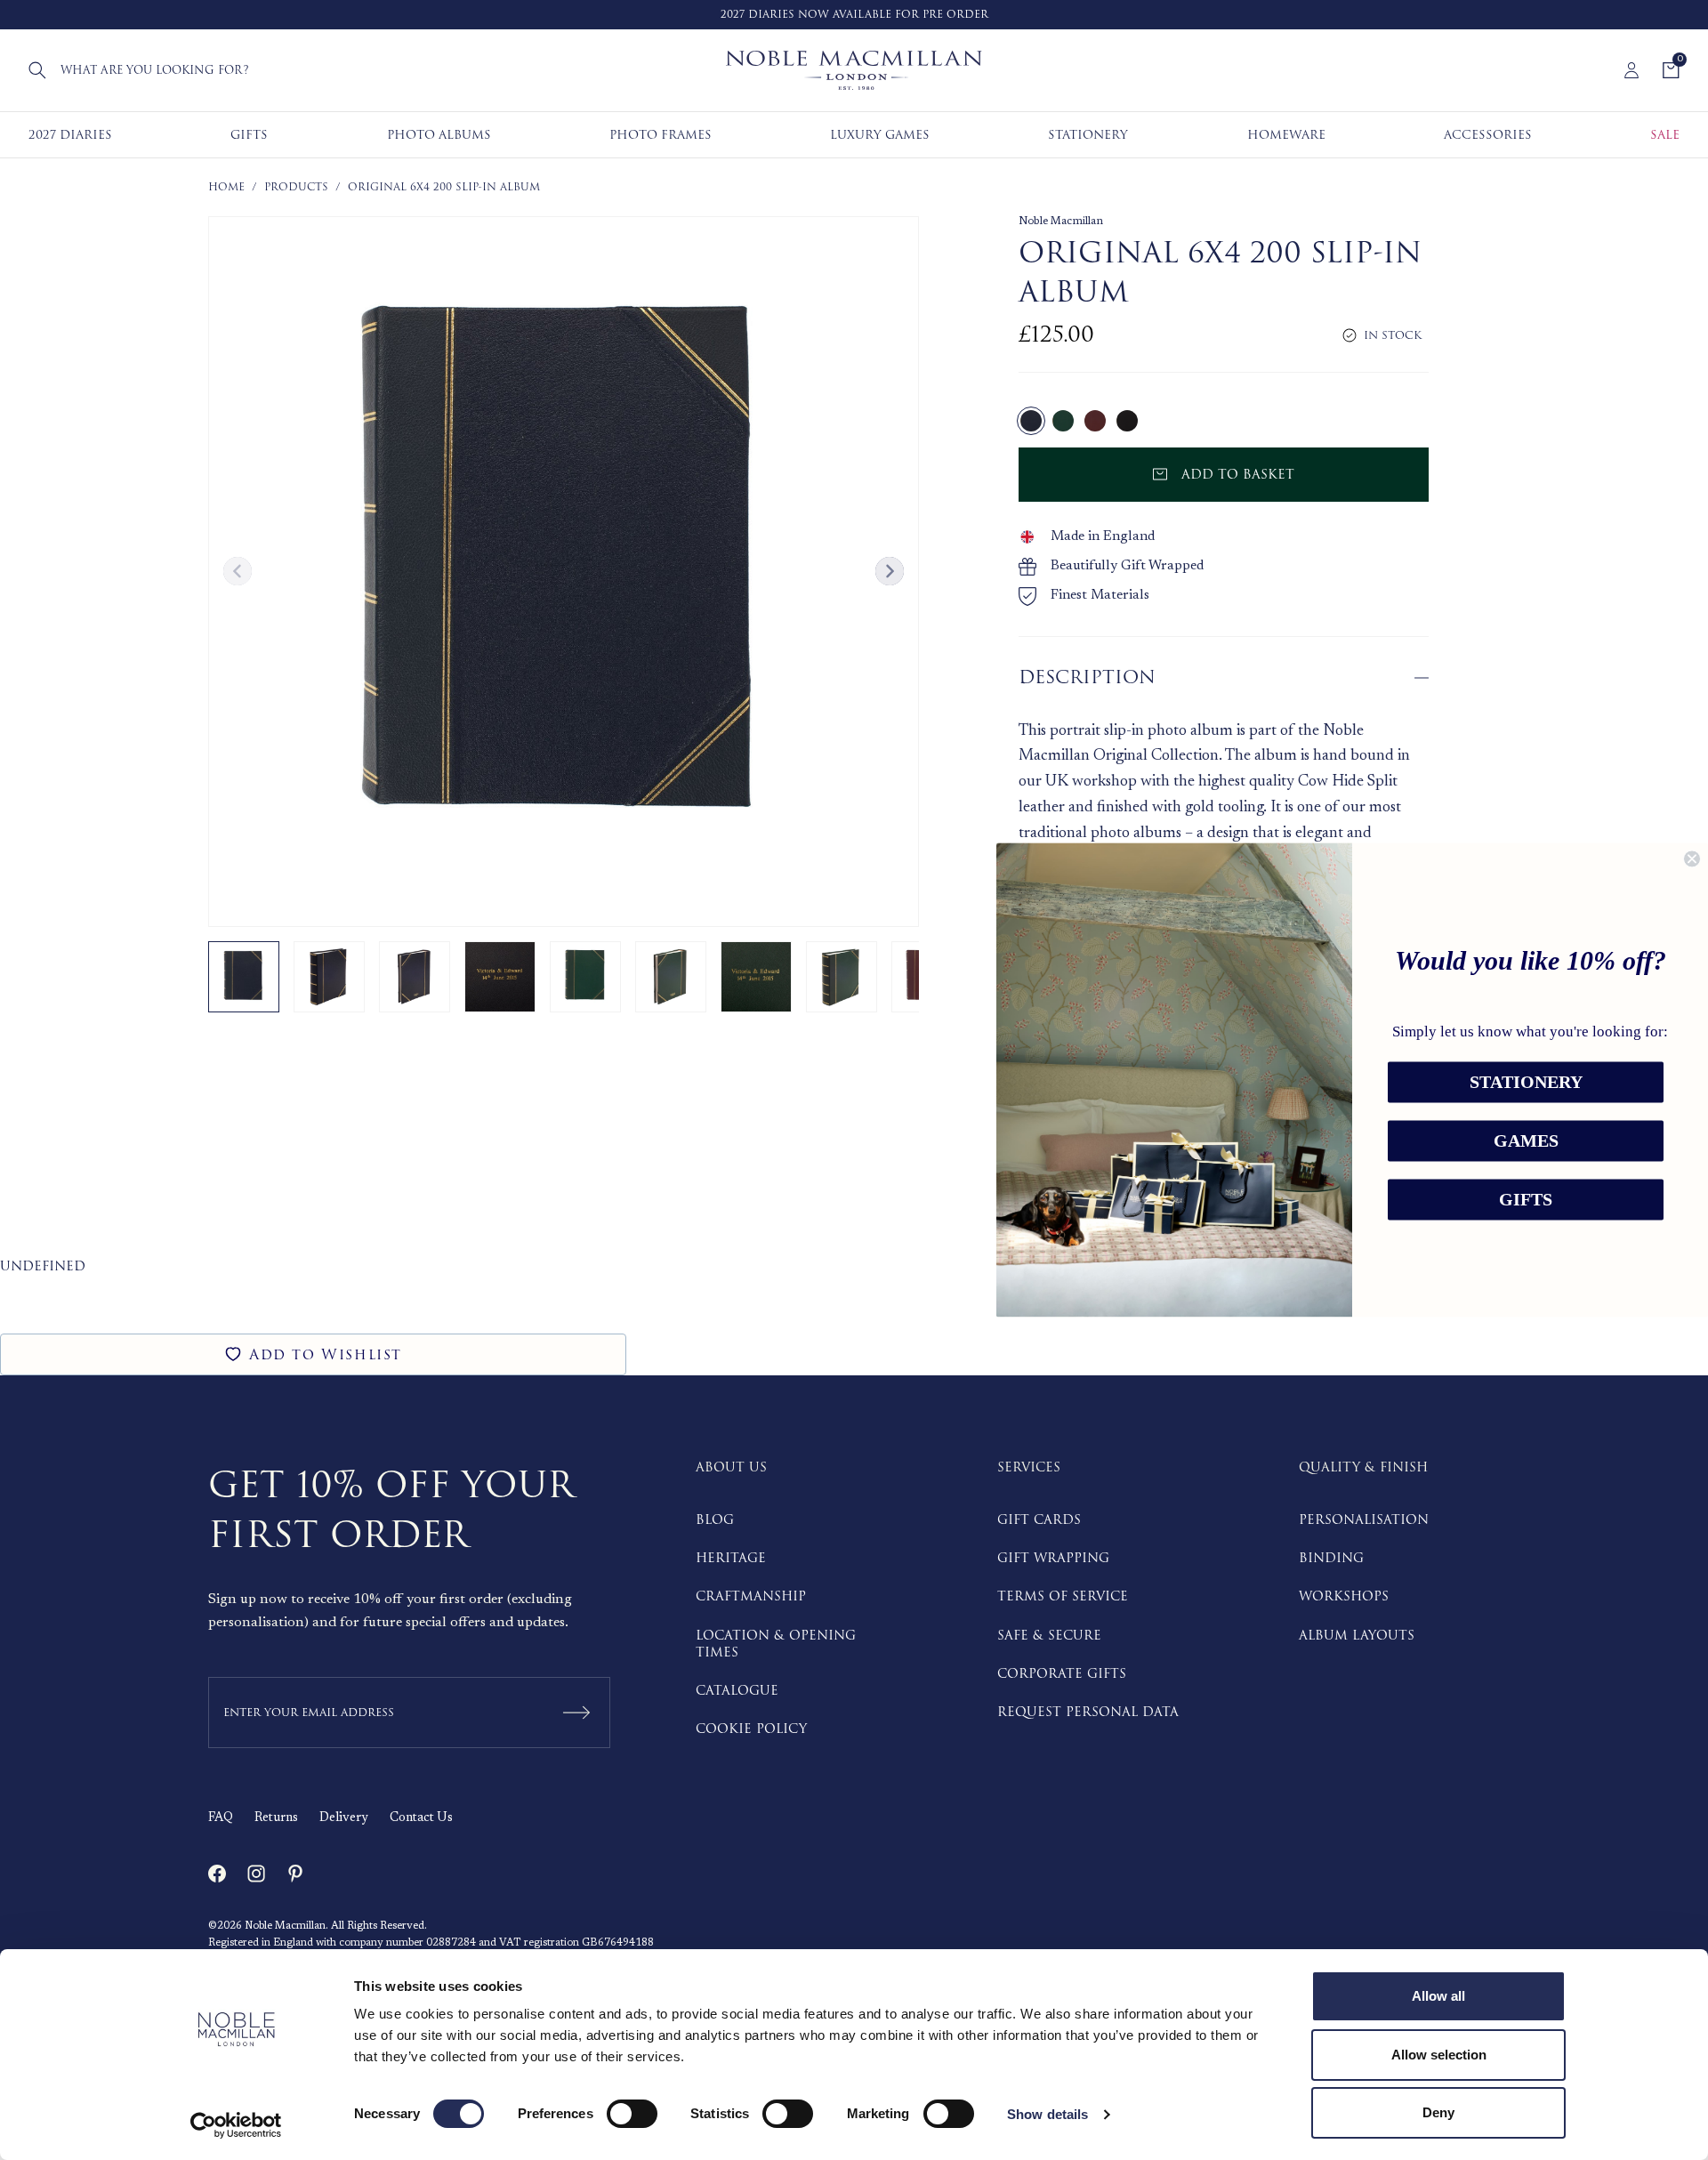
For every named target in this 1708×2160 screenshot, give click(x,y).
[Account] (1631, 70)
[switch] (632, 2114)
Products (296, 187)
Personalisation (1364, 1520)
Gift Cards (1039, 1520)
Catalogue (737, 1691)
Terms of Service (1063, 1596)
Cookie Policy (751, 1729)
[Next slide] (890, 571)
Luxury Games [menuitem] (880, 135)
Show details (1047, 2114)
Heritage (731, 1558)
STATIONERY (1526, 1083)
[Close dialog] (1692, 858)
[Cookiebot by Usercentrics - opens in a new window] (236, 2125)
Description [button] (1087, 677)
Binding (1331, 1558)
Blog (715, 1520)
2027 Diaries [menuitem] (70, 135)
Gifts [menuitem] (249, 135)
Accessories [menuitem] (1488, 135)
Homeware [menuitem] (1286, 135)
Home (226, 187)
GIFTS (1526, 1200)
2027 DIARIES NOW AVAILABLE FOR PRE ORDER (854, 15)
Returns (276, 1818)
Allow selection (1439, 2055)
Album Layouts (1357, 1636)
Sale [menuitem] (1665, 135)
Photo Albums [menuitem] (439, 135)
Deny (1438, 2112)
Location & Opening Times (776, 1644)
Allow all (1438, 1996)
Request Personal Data (1088, 1712)
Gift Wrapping (1053, 1558)
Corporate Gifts (1062, 1674)
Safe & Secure (1049, 1636)
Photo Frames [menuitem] (661, 135)
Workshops (1344, 1596)
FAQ (221, 1818)
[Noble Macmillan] (854, 70)
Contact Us (421, 1818)
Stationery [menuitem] (1088, 135)
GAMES (1526, 1141)
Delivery (344, 1818)
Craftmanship (751, 1596)
